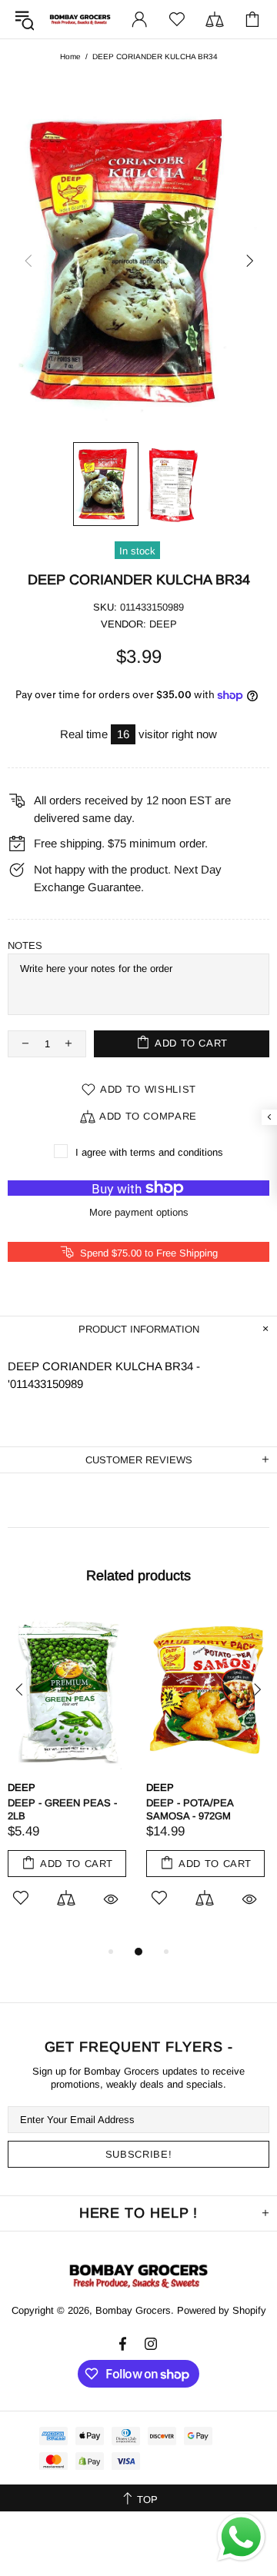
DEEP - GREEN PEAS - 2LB (62, 1809)
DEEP (163, 624)
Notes (25, 945)
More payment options (139, 1212)
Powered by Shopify (222, 2310)
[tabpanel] (69, 1777)
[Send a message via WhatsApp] (241, 2537)
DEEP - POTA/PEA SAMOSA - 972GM (190, 1809)
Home (70, 57)
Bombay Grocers (80, 20)
